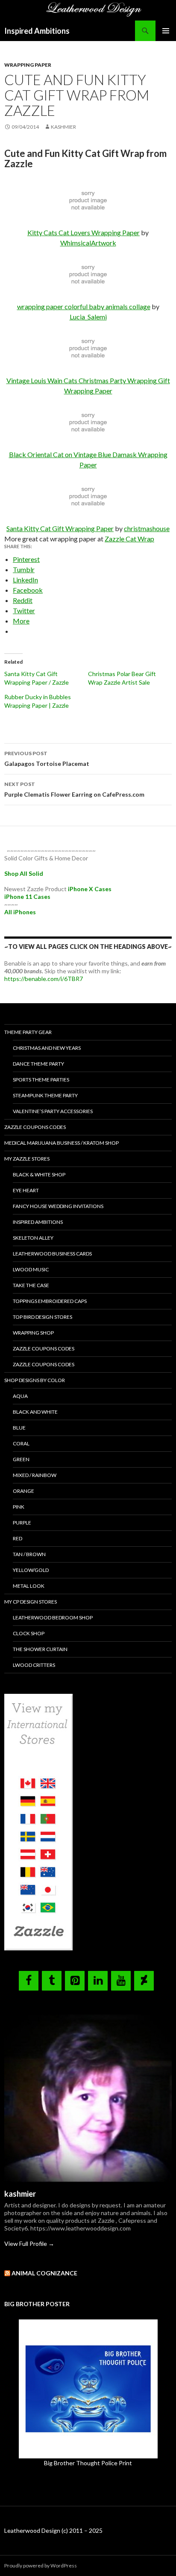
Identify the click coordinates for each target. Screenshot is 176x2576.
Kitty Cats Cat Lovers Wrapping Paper (84, 232)
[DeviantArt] (144, 1981)
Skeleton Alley (33, 1238)
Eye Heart (26, 1190)
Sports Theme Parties (41, 1080)
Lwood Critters (34, 1665)
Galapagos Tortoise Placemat (47, 759)
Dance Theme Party (38, 1064)
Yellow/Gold (31, 1570)
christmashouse (147, 528)
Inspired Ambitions (37, 31)
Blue (19, 1428)
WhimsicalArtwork (88, 243)
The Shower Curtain (40, 1649)
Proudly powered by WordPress (41, 2566)
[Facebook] (29, 1981)
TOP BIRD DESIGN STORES (43, 1317)
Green (21, 1459)
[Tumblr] (52, 1981)
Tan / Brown (29, 1554)
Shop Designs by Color (35, 1380)
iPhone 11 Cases (27, 897)
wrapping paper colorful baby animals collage (84, 306)
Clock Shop (29, 1633)
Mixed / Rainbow (35, 1475)
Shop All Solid (24, 873)
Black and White (35, 1412)
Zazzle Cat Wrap (129, 539)
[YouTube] (121, 1981)
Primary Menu (166, 31)
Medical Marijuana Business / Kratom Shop (62, 1143)
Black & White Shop (39, 1174)
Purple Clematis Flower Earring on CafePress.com (74, 789)
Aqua (20, 1396)
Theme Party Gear (28, 1032)
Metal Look (29, 1586)
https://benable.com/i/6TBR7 (44, 979)
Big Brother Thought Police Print (88, 2463)
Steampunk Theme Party (45, 1095)
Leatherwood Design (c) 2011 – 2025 (53, 2530)
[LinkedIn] (98, 1981)
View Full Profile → (29, 2244)
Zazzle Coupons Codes (35, 1127)
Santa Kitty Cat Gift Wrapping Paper (60, 528)
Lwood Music (31, 1269)
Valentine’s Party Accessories (53, 1111)
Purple (22, 1523)
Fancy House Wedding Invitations (58, 1206)
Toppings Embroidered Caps (50, 1301)
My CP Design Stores (31, 1602)
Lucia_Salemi (88, 317)
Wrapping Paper (28, 65)
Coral (21, 1443)
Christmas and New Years (47, 1048)
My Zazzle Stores (27, 1159)
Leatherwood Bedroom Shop (53, 1617)
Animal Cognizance (44, 2273)
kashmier (63, 127)
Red (18, 1538)
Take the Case (31, 1285)
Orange (23, 1491)
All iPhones (20, 912)
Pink (19, 1507)
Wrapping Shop (33, 1333)
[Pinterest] (75, 1981)
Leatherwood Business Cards (52, 1254)
